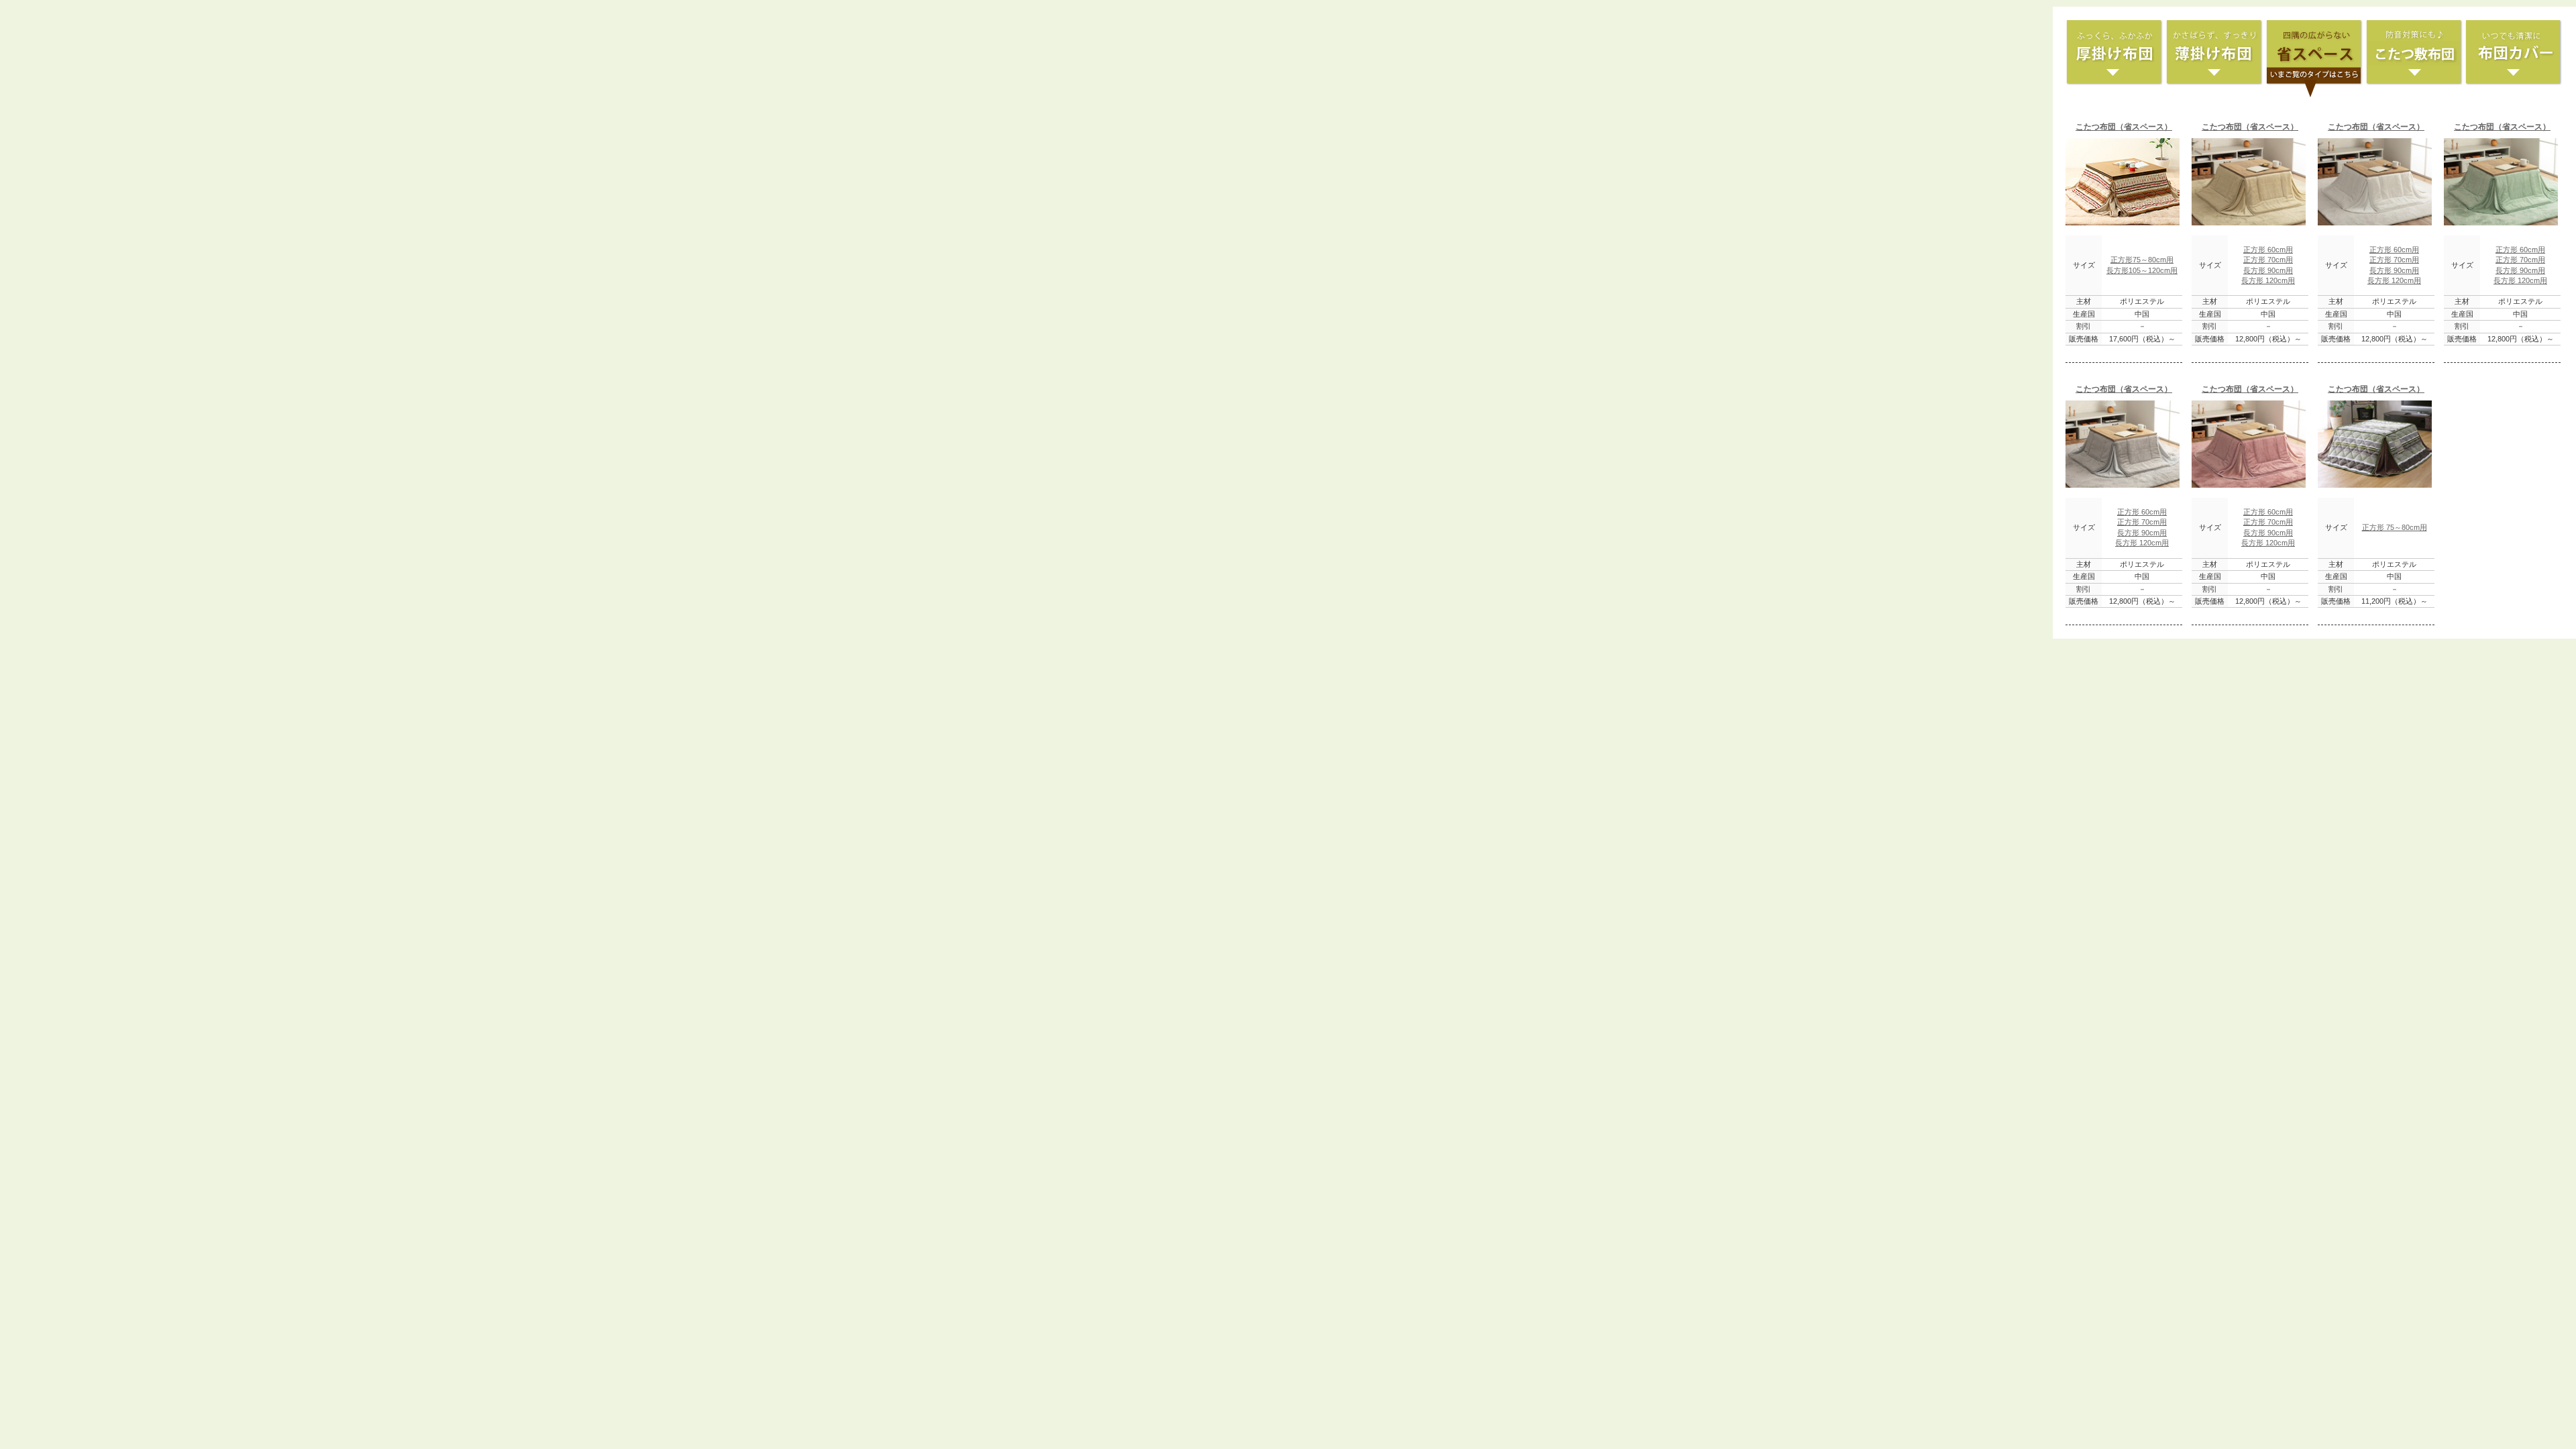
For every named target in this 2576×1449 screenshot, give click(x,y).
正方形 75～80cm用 (2395, 527)
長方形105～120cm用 (2142, 270)
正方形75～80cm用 (2142, 260)
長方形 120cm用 (2268, 280)
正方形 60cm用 (2268, 250)
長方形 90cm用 (2268, 270)
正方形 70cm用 (2268, 260)
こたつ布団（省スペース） (2124, 127)
